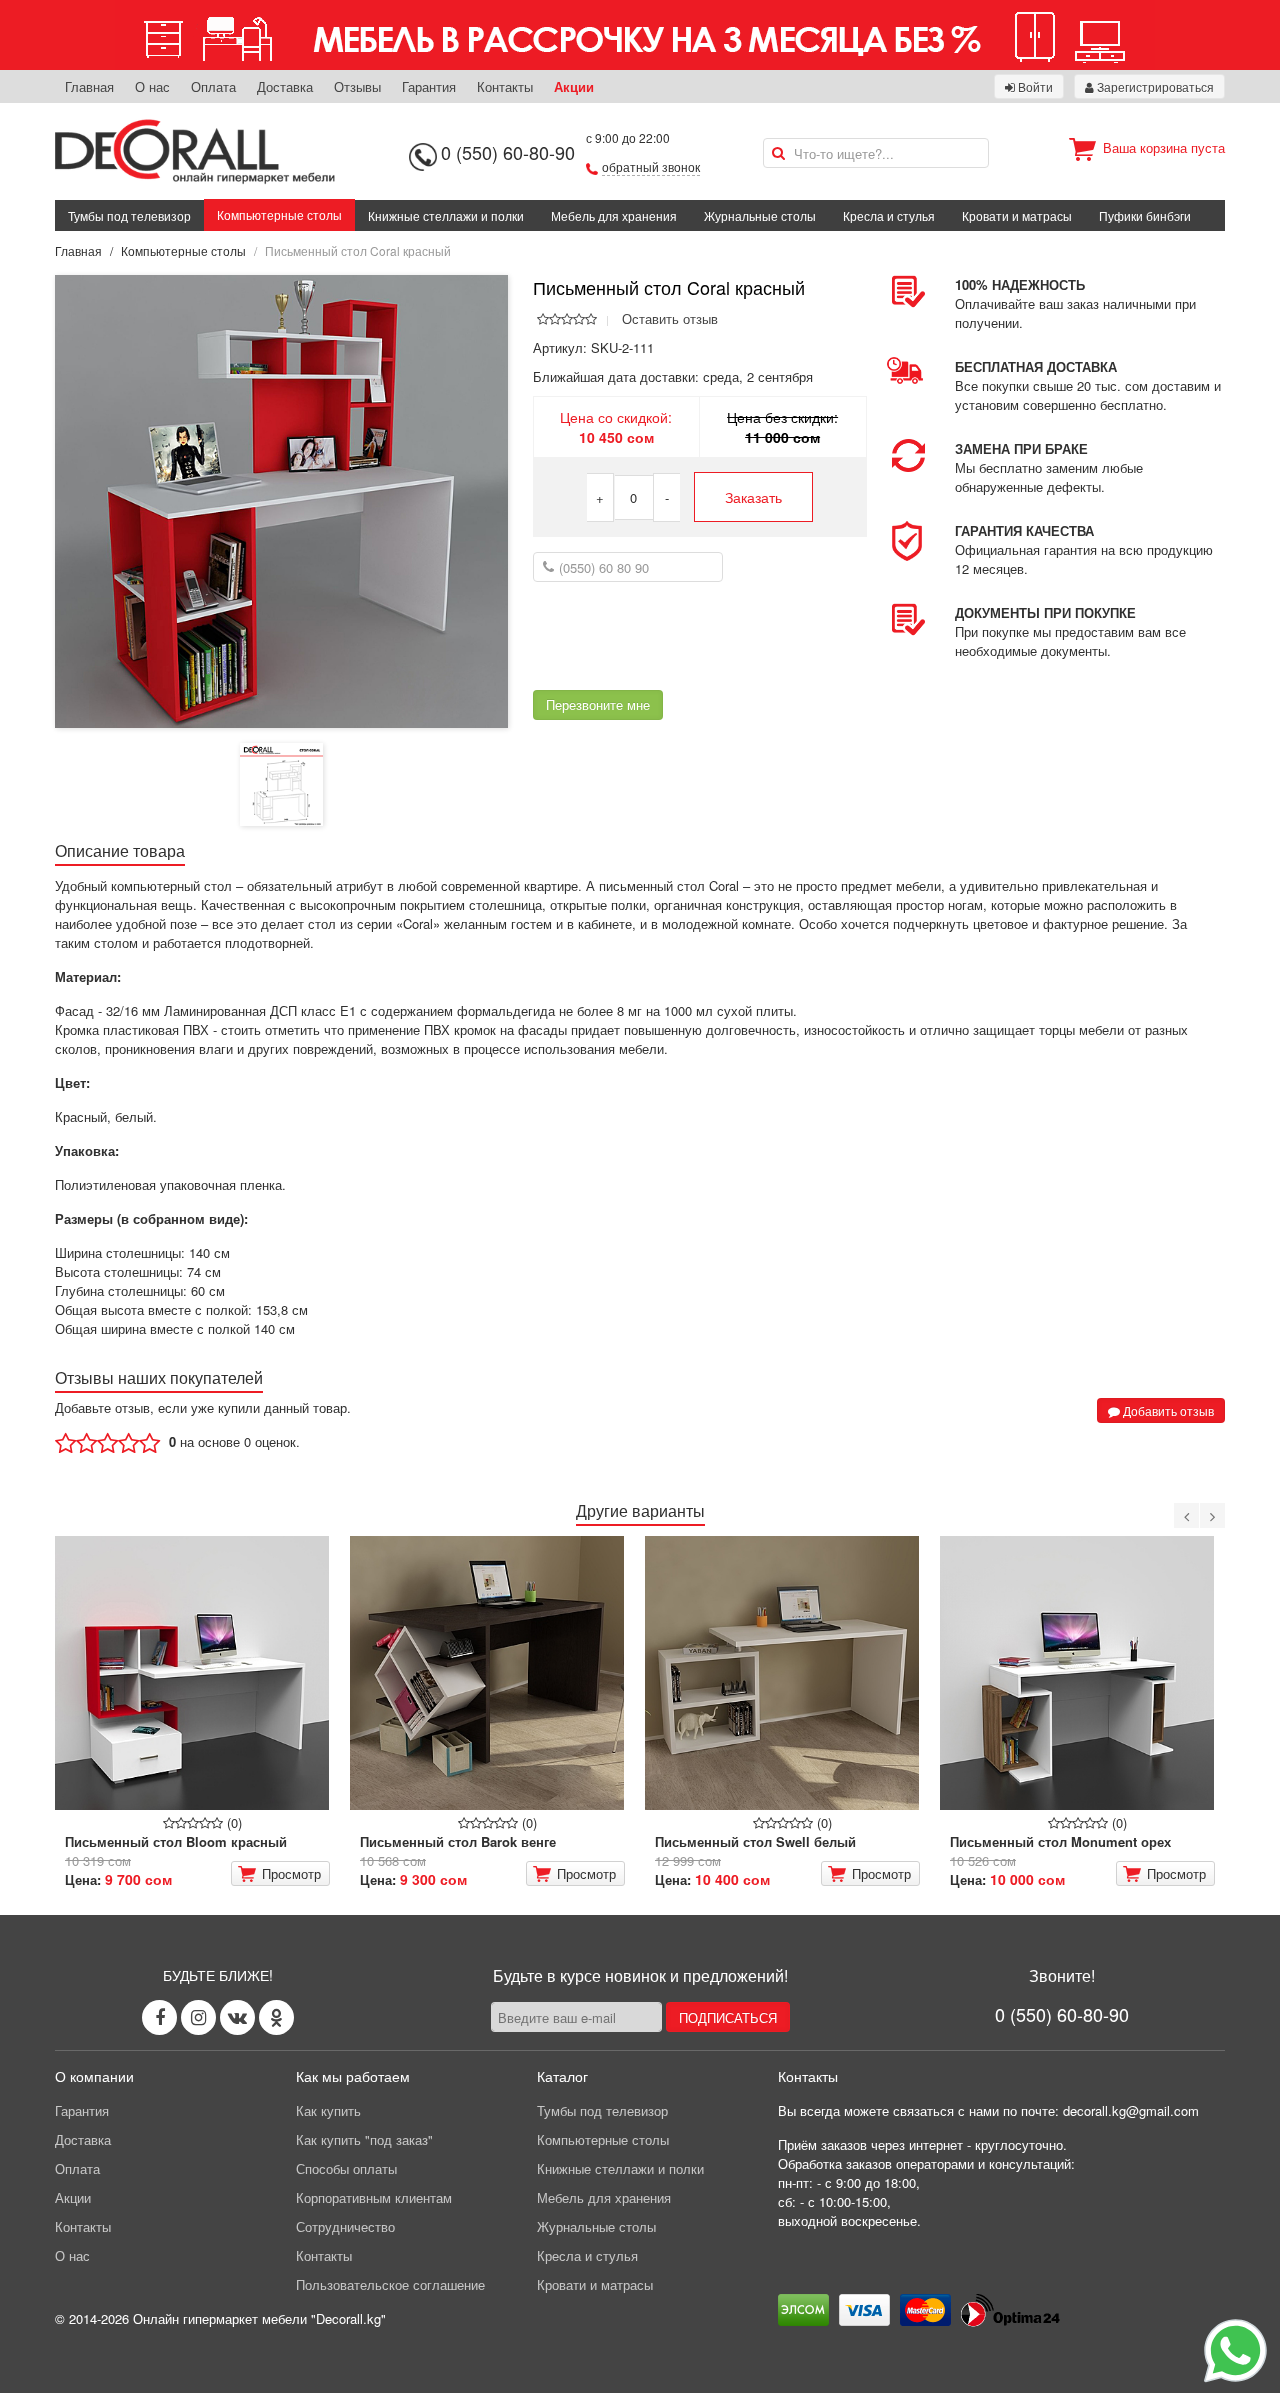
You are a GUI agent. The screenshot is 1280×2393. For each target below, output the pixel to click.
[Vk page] (237, 2017)
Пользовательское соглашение (390, 2284)
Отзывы (357, 86)
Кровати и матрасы (1017, 215)
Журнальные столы (760, 215)
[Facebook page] (159, 2017)
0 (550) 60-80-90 (508, 152)
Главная (89, 86)
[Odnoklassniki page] (276, 2017)
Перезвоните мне (598, 704)
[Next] (1212, 1515)
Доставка (285, 86)
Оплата (213, 86)
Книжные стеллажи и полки (446, 215)
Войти (1034, 86)
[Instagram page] (198, 2017)
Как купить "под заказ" (364, 2139)
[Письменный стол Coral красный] (281, 499)
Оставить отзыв (670, 318)
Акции (574, 86)
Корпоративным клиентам (374, 2197)
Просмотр (291, 1873)
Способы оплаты (346, 2168)
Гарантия (429, 86)
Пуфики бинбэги (1145, 215)
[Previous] (1186, 1515)
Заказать (753, 497)
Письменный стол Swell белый (755, 1841)
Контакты (505, 86)
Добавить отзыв (1167, 1410)
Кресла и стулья (889, 215)
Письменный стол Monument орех (1060, 1841)
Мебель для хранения (614, 215)
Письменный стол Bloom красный (176, 1841)
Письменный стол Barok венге (458, 1841)
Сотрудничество (345, 2226)
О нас (152, 86)
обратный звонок (651, 166)
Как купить (328, 2110)
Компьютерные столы (279, 214)
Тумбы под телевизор (129, 215)
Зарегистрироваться (1154, 86)
